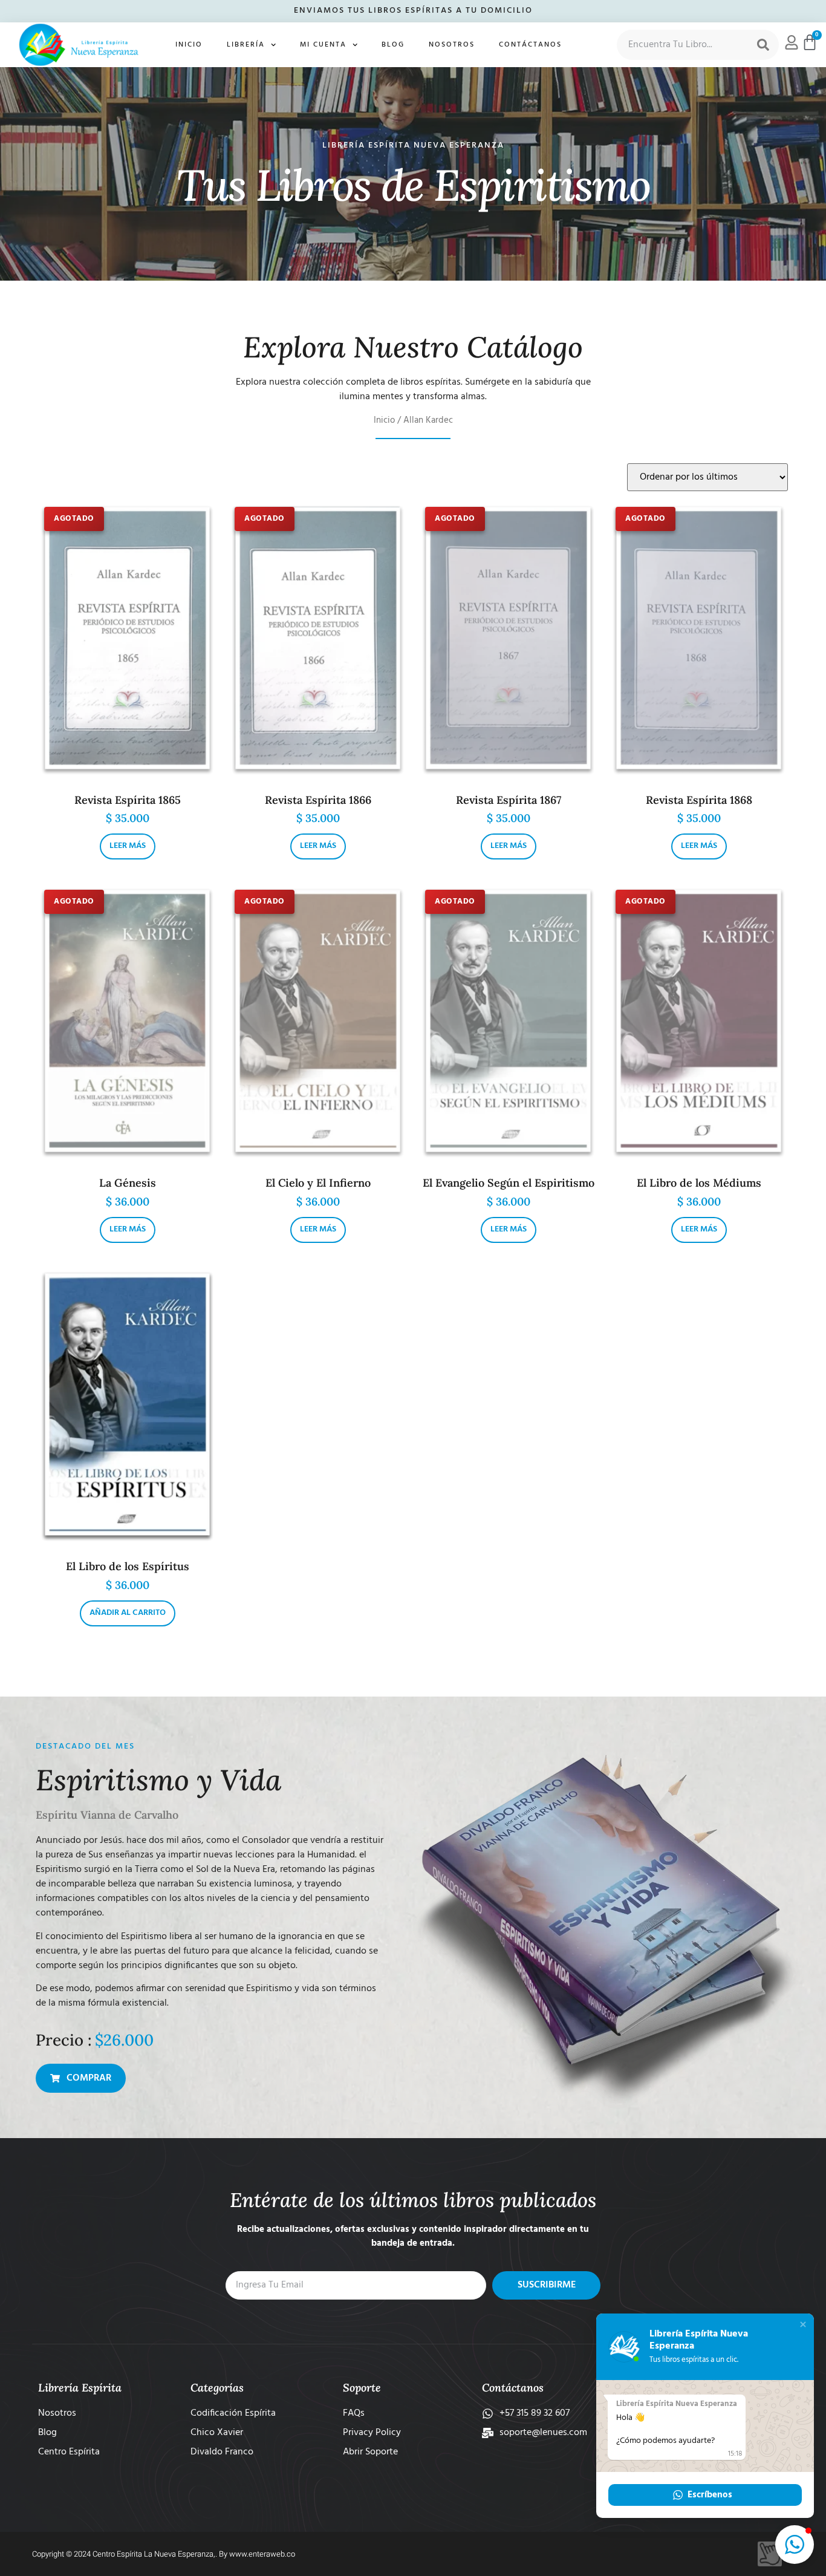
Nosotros (452, 45)
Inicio (189, 45)
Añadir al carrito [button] (128, 1613)
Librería (246, 45)
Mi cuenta (323, 45)
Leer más (128, 846)
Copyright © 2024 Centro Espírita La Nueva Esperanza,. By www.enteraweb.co (164, 2554)
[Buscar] (763, 45)
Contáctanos (530, 45)
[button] (803, 2324)
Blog (393, 45)
